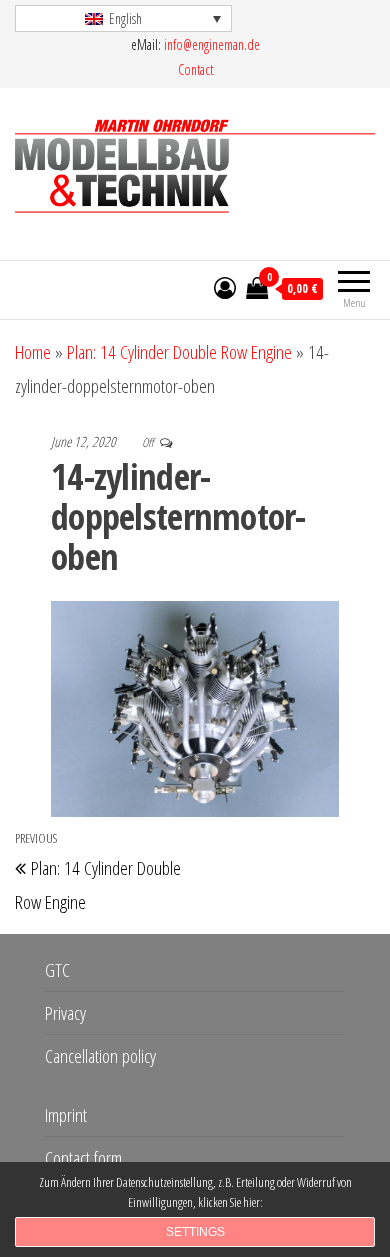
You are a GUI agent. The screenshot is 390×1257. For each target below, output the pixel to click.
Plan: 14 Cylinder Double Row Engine (179, 352)
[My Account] (225, 287)
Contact (195, 69)
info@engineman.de (212, 44)
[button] (123, 18)
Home (33, 352)
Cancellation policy (100, 1056)
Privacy (65, 1013)
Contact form (83, 1158)
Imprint (66, 1115)
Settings (195, 1232)
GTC (57, 970)
